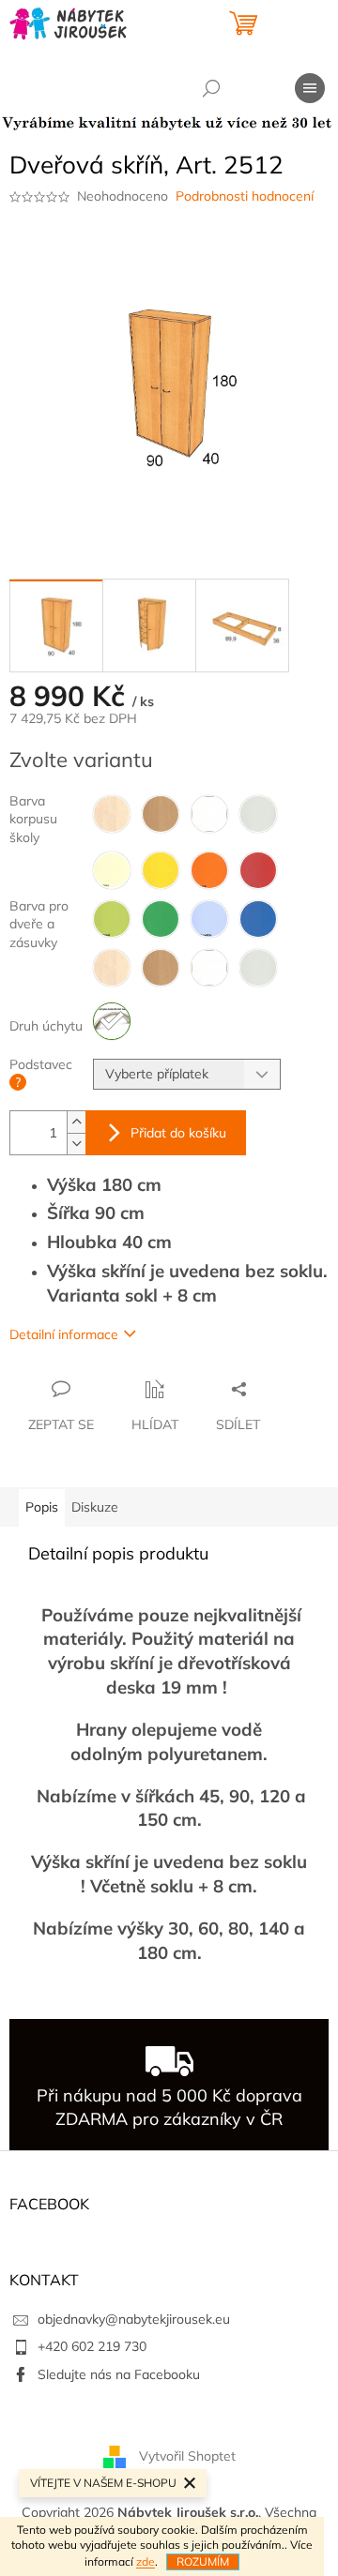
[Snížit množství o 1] (76, 1144)
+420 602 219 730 (92, 2346)
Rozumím (203, 2561)
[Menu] (310, 88)
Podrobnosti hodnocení (245, 196)
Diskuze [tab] (95, 1507)
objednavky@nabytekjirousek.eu (134, 2319)
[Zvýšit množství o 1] (76, 1122)
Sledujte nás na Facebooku (119, 2374)
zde (146, 2561)
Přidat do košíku (178, 1133)
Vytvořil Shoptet (187, 2455)
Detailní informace (64, 1334)
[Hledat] (211, 88)
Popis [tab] (42, 1507)
